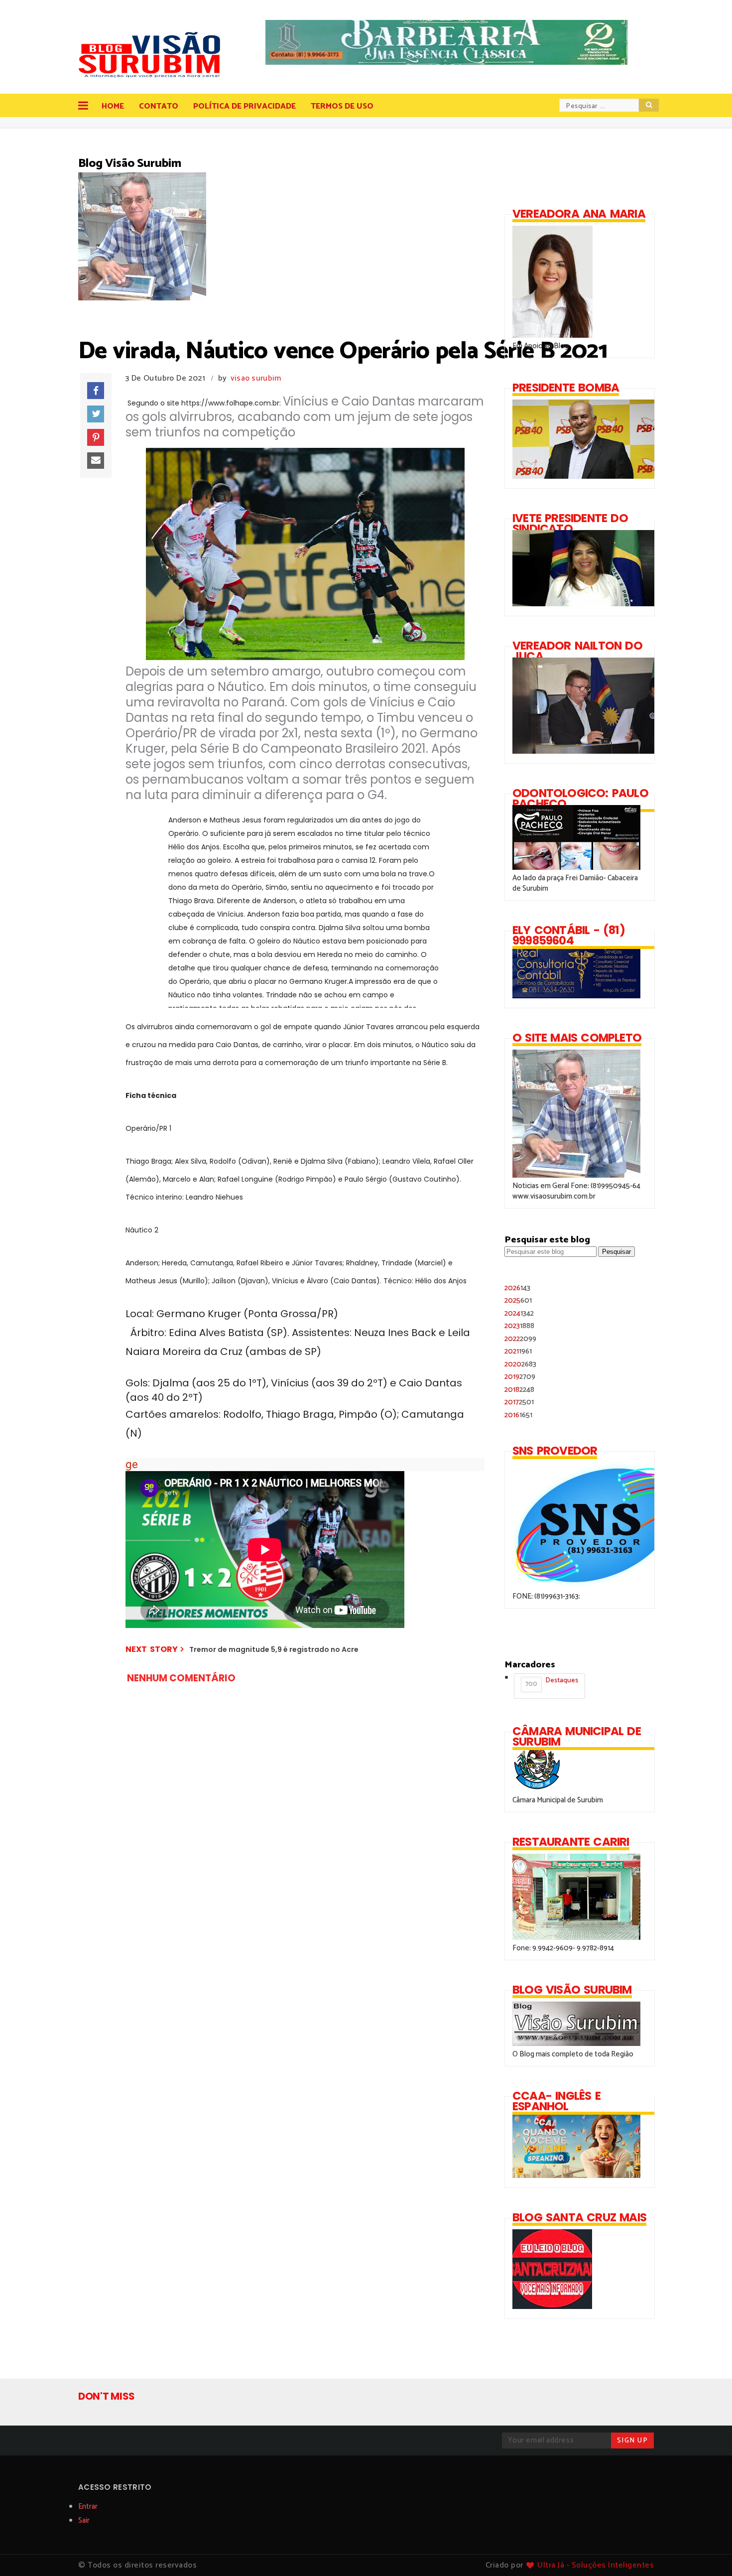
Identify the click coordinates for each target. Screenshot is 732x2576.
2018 (519, 1390)
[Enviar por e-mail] (96, 461)
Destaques (552, 1682)
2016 (518, 1415)
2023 (519, 1326)
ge (132, 1464)
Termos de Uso (342, 106)
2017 (519, 1402)
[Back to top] (707, 2552)
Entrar (88, 2507)
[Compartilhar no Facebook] (96, 391)
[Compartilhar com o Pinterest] (96, 437)
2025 (518, 1300)
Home (113, 106)
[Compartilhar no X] (96, 414)
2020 (520, 1364)
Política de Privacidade (244, 106)
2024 (519, 1313)
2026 (517, 1288)
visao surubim (256, 378)
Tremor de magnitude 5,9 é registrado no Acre (274, 1649)
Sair (84, 2520)
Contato (159, 106)
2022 (520, 1339)
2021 (518, 1351)
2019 (520, 1377)
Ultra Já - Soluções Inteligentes (596, 2565)
